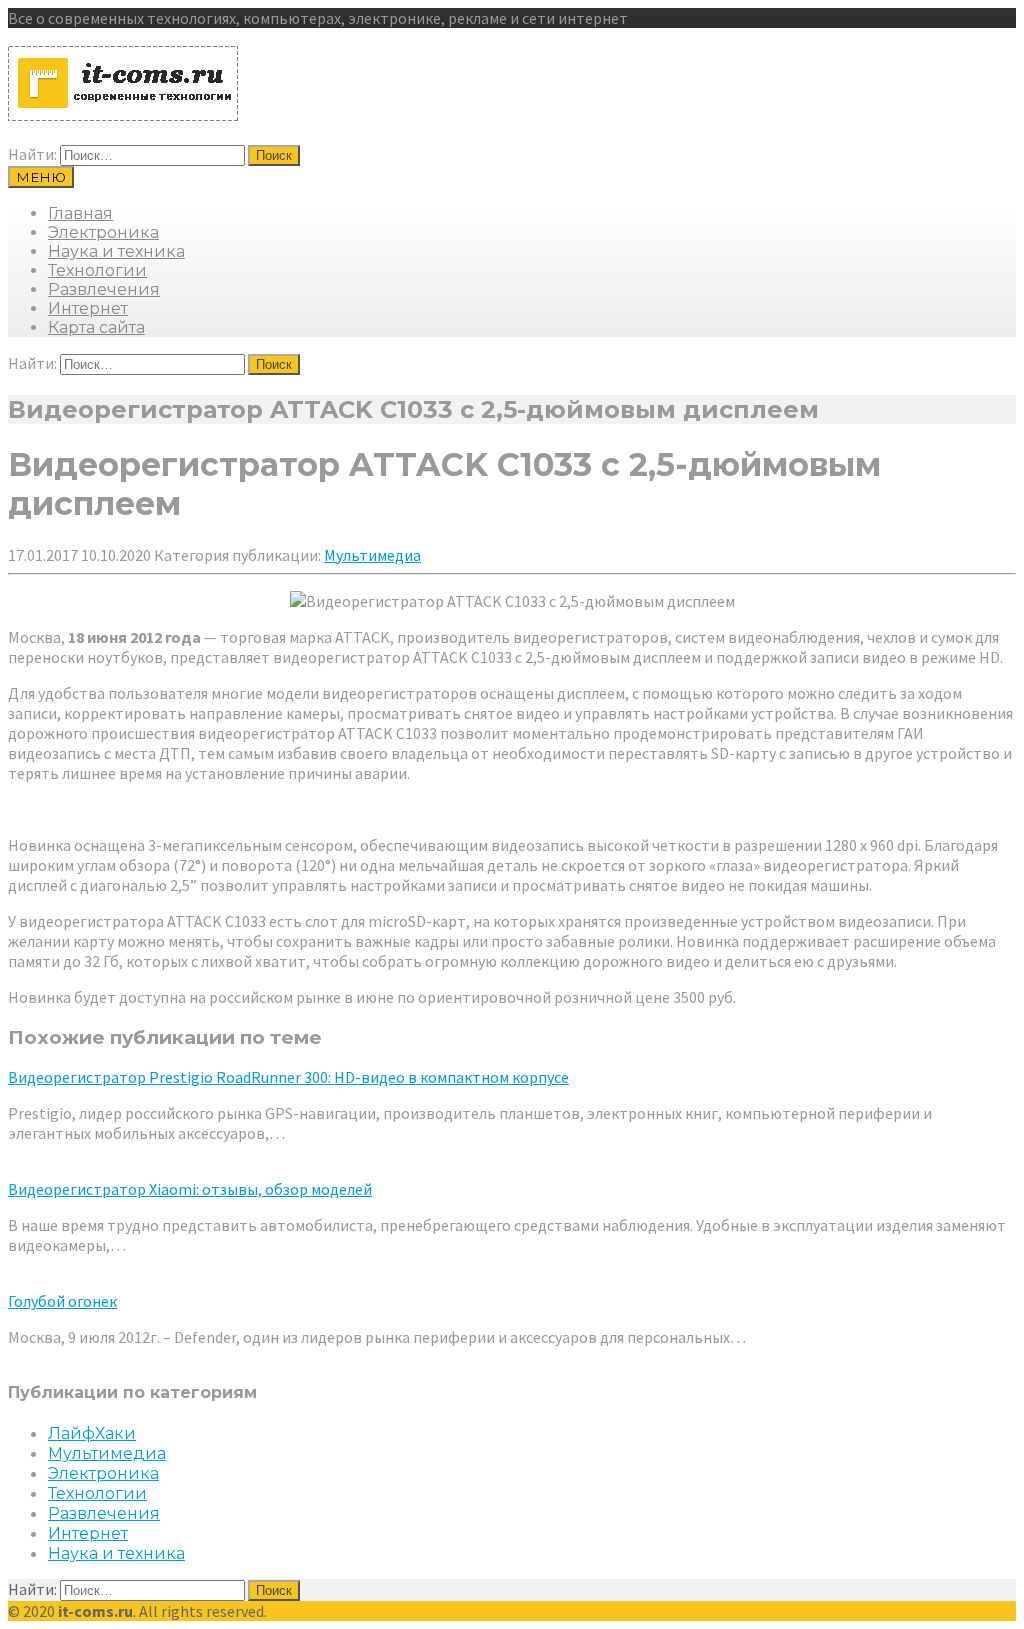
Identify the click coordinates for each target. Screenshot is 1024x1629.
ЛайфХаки (92, 1433)
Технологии (97, 270)
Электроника (103, 232)
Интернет (88, 308)
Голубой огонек (62, 1301)
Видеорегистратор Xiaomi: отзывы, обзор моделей (190, 1189)
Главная (80, 213)
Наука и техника (116, 251)
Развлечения (104, 289)
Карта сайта (96, 327)
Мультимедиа (372, 555)
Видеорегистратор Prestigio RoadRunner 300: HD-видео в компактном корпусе (288, 1077)
